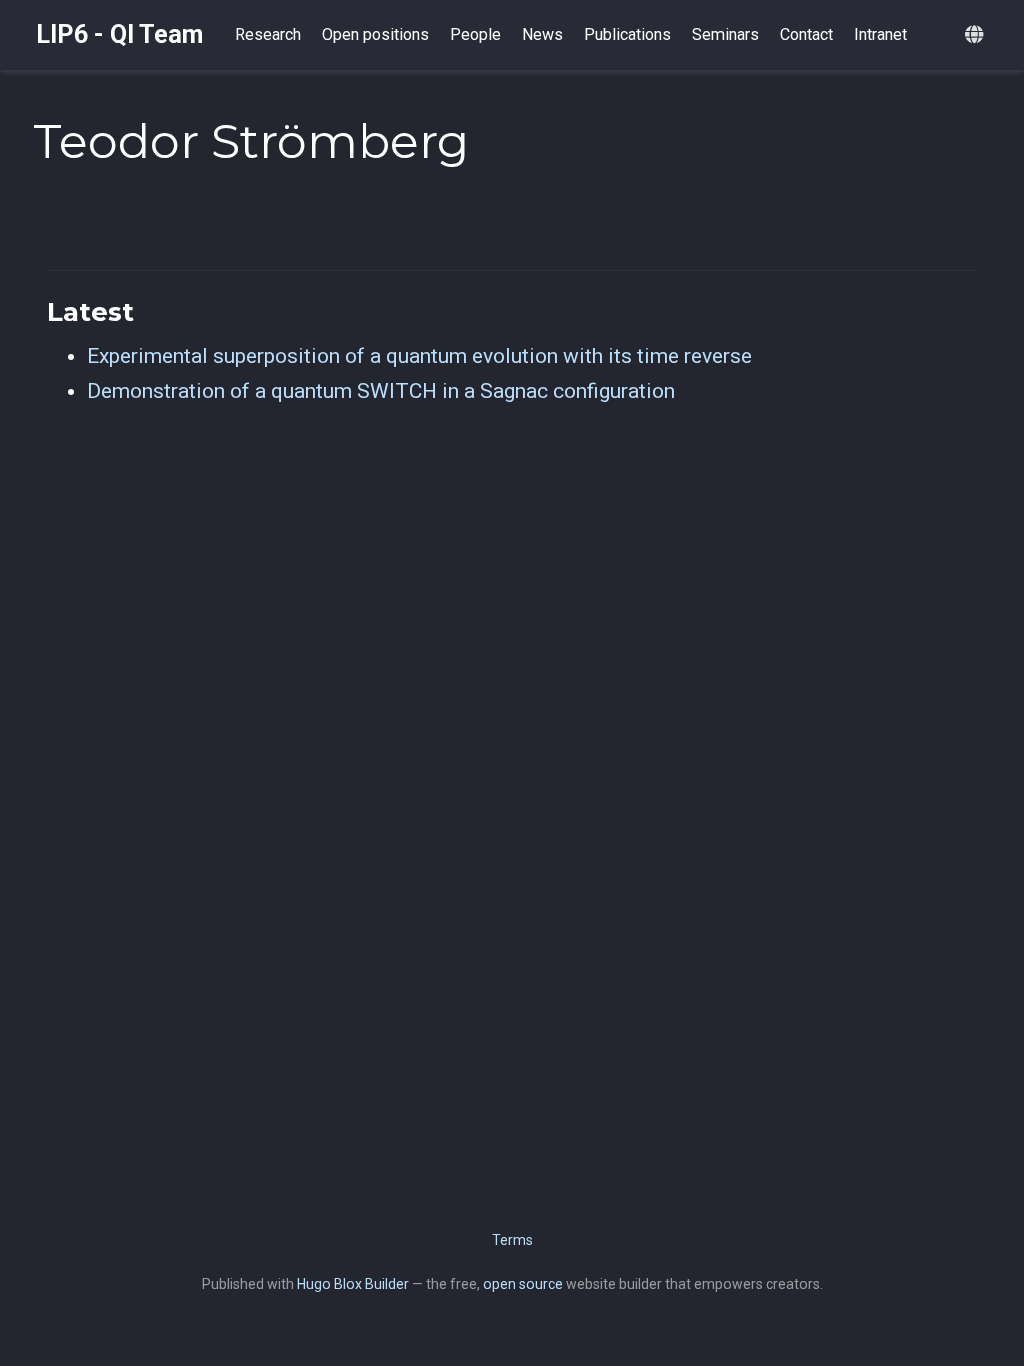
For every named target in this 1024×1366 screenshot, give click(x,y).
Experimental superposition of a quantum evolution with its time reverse (419, 356)
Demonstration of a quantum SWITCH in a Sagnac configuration (381, 391)
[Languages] (976, 35)
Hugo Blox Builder (353, 1284)
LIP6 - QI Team (119, 34)
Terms (512, 1240)
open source (523, 1284)
